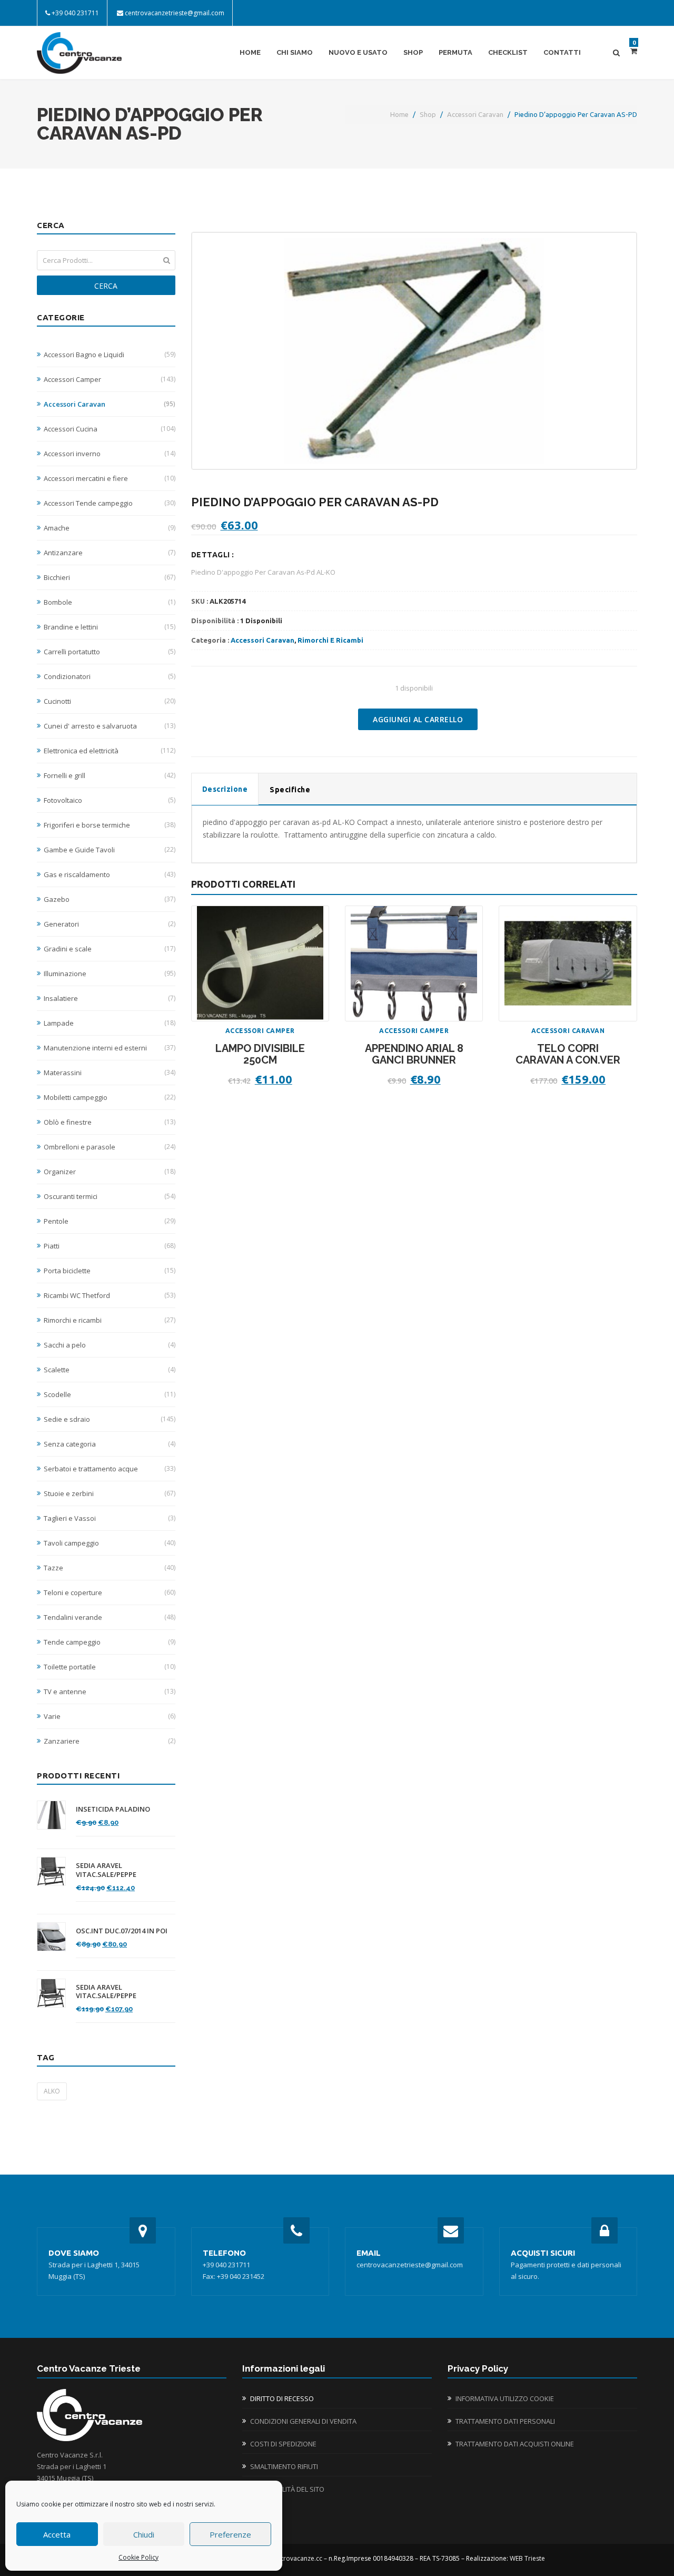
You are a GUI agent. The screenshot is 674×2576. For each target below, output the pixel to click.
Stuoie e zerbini (110, 1493)
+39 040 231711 (75, 13)
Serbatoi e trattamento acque (110, 1469)
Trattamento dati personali (505, 2421)
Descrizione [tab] (225, 789)
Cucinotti (110, 701)
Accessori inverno (110, 454)
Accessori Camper (110, 379)
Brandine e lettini (110, 627)
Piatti (110, 1246)
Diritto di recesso (282, 2398)
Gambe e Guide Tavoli (110, 850)
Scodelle (110, 1394)
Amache (110, 528)
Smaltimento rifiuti (284, 2466)
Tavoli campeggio (110, 1543)
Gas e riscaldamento (110, 874)
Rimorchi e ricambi (110, 1320)
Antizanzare (110, 553)
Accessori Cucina (110, 429)
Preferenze (230, 2534)
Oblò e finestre (110, 1122)
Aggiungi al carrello (418, 719)
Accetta (57, 2534)
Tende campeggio (110, 1642)
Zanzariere (110, 1741)
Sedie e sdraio (110, 1419)
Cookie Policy (138, 2557)
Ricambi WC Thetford (110, 1295)
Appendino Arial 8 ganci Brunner (414, 1054)
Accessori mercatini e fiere (110, 478)
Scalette (110, 1370)
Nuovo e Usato (358, 52)
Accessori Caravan (475, 114)
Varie (110, 1716)
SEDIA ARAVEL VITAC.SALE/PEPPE (106, 1870)
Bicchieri (110, 577)
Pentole (110, 1221)
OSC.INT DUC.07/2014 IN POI (122, 1931)
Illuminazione (110, 974)
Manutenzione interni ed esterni (110, 1048)
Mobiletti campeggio (110, 1097)
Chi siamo (295, 52)
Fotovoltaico (110, 800)
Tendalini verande (110, 1617)
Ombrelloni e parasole (110, 1147)
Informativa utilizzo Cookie (505, 2398)
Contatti (562, 52)
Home (250, 52)
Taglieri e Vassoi (110, 1518)
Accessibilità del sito (287, 2489)
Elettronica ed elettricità (110, 751)
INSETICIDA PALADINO (113, 1809)
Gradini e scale (110, 949)
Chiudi (144, 2534)
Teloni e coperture (110, 1592)
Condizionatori (110, 676)
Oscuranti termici (110, 1196)
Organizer (110, 1172)
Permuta (455, 52)
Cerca (106, 286)
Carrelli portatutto (110, 652)
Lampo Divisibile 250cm (260, 1054)
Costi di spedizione (283, 2444)
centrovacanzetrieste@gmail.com (175, 13)
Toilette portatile (110, 1667)
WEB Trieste (527, 2558)
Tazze (110, 1568)
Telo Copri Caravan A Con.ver (568, 1054)
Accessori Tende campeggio (110, 503)
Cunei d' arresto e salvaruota (110, 726)
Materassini (110, 1073)
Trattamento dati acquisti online (515, 2444)
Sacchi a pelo (110, 1345)
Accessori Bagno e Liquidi (110, 355)
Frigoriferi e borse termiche (110, 825)
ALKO (52, 2091)
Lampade (110, 1023)
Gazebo (110, 899)
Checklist (508, 52)
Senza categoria (110, 1444)
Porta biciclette (110, 1271)
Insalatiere (110, 998)
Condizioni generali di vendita (303, 2421)
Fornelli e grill (110, 775)
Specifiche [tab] (290, 790)
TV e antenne (110, 1692)
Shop (413, 52)
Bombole (110, 602)
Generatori (110, 924)
